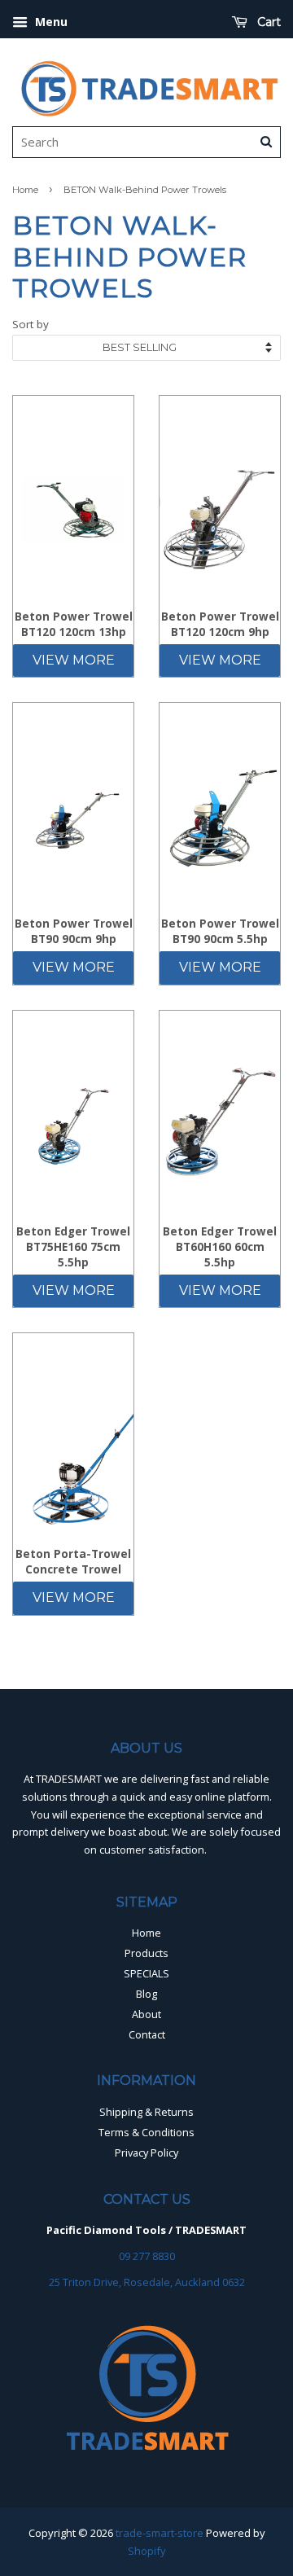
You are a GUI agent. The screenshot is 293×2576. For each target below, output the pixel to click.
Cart (267, 22)
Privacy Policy (146, 2153)
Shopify (147, 2551)
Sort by (31, 324)
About (146, 2014)
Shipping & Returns (146, 2112)
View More (74, 660)
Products (146, 1953)
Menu (50, 22)
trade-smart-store (160, 2533)
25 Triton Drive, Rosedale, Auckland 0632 (147, 2282)
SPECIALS (146, 1973)
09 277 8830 (147, 2256)
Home (25, 190)
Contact (147, 2034)
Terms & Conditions (146, 2132)
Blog (146, 1994)
